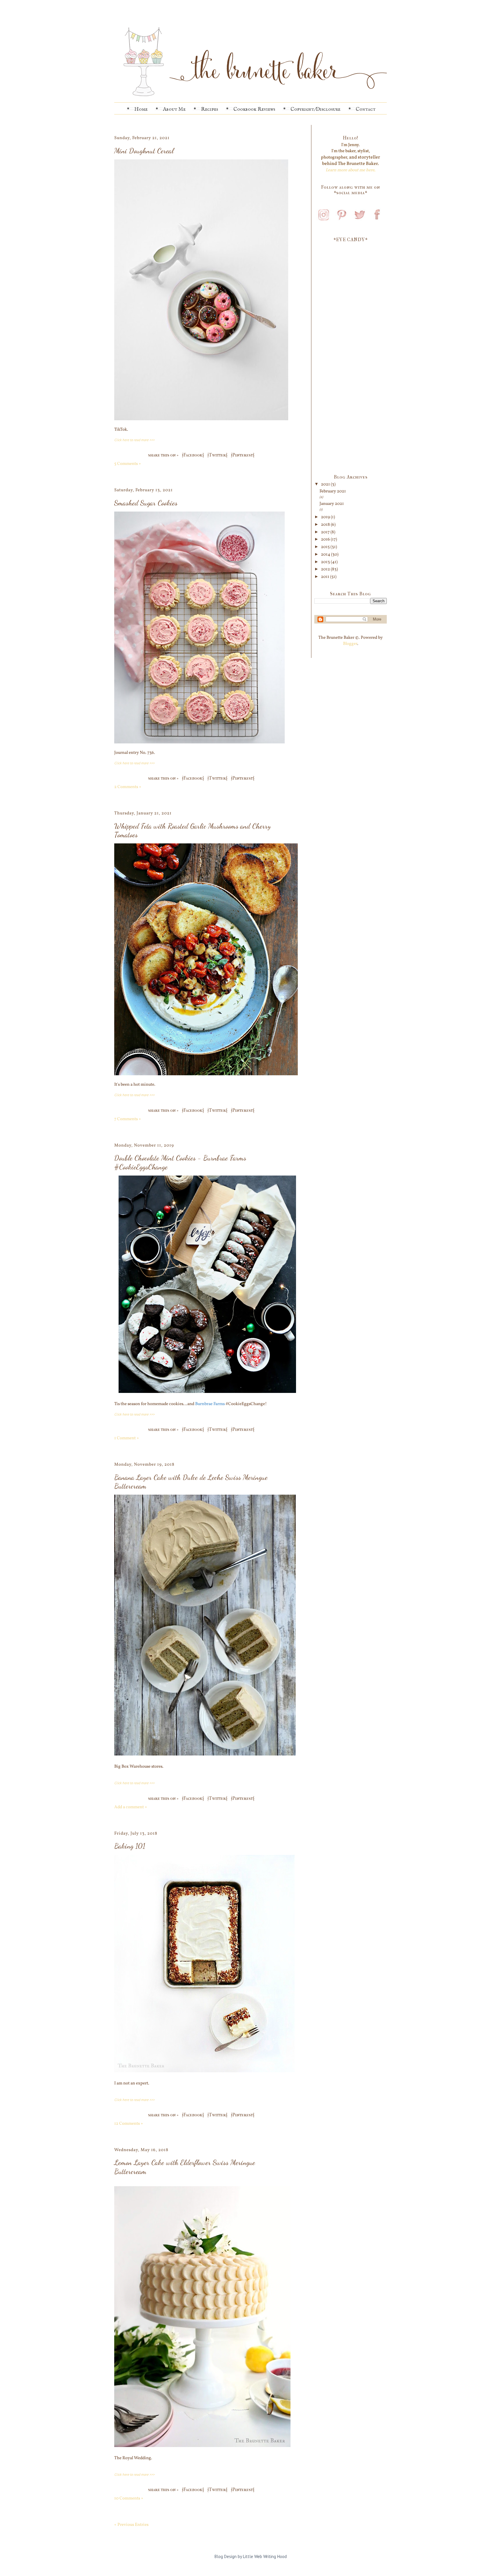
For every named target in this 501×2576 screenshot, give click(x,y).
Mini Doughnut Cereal (144, 151)
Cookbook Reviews (254, 109)
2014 (326, 555)
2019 (326, 517)
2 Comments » (128, 787)
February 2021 (333, 491)
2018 (326, 525)
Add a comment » (131, 1807)
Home (141, 109)
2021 (326, 484)
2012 (326, 569)
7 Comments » (128, 1119)
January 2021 (332, 504)
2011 (326, 577)
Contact (366, 109)
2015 (326, 547)
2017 (326, 532)
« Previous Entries (131, 2525)
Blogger (350, 644)
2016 (326, 540)
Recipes (209, 109)
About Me (174, 109)
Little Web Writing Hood (265, 2556)
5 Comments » (128, 464)
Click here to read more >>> (134, 440)
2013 (326, 562)
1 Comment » (127, 1438)
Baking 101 (130, 1846)
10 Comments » (129, 2498)
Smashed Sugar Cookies (146, 503)
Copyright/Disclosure (315, 109)
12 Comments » (129, 2124)
